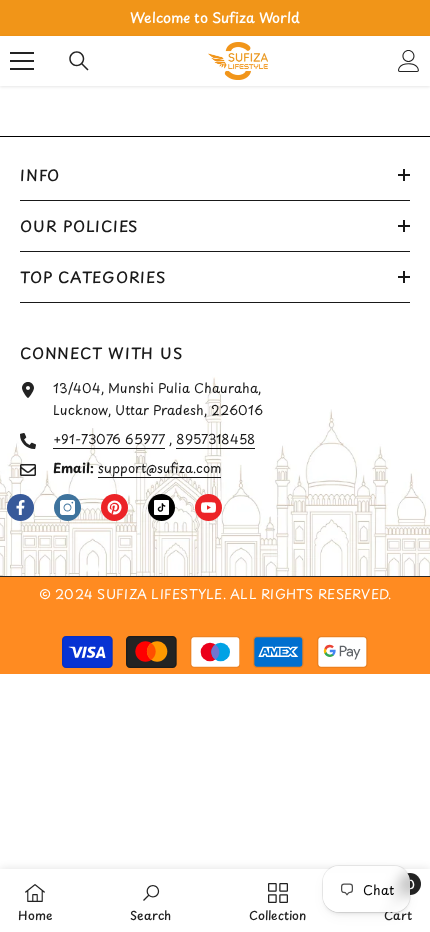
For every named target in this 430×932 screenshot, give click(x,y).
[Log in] (409, 61)
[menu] (22, 61)
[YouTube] (208, 507)
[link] (150, 900)
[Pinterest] (114, 507)
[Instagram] (67, 507)
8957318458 (215, 438)
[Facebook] (20, 507)
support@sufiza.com (159, 467)
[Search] (79, 61)
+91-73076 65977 (109, 438)
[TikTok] (161, 507)
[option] (215, 18)
